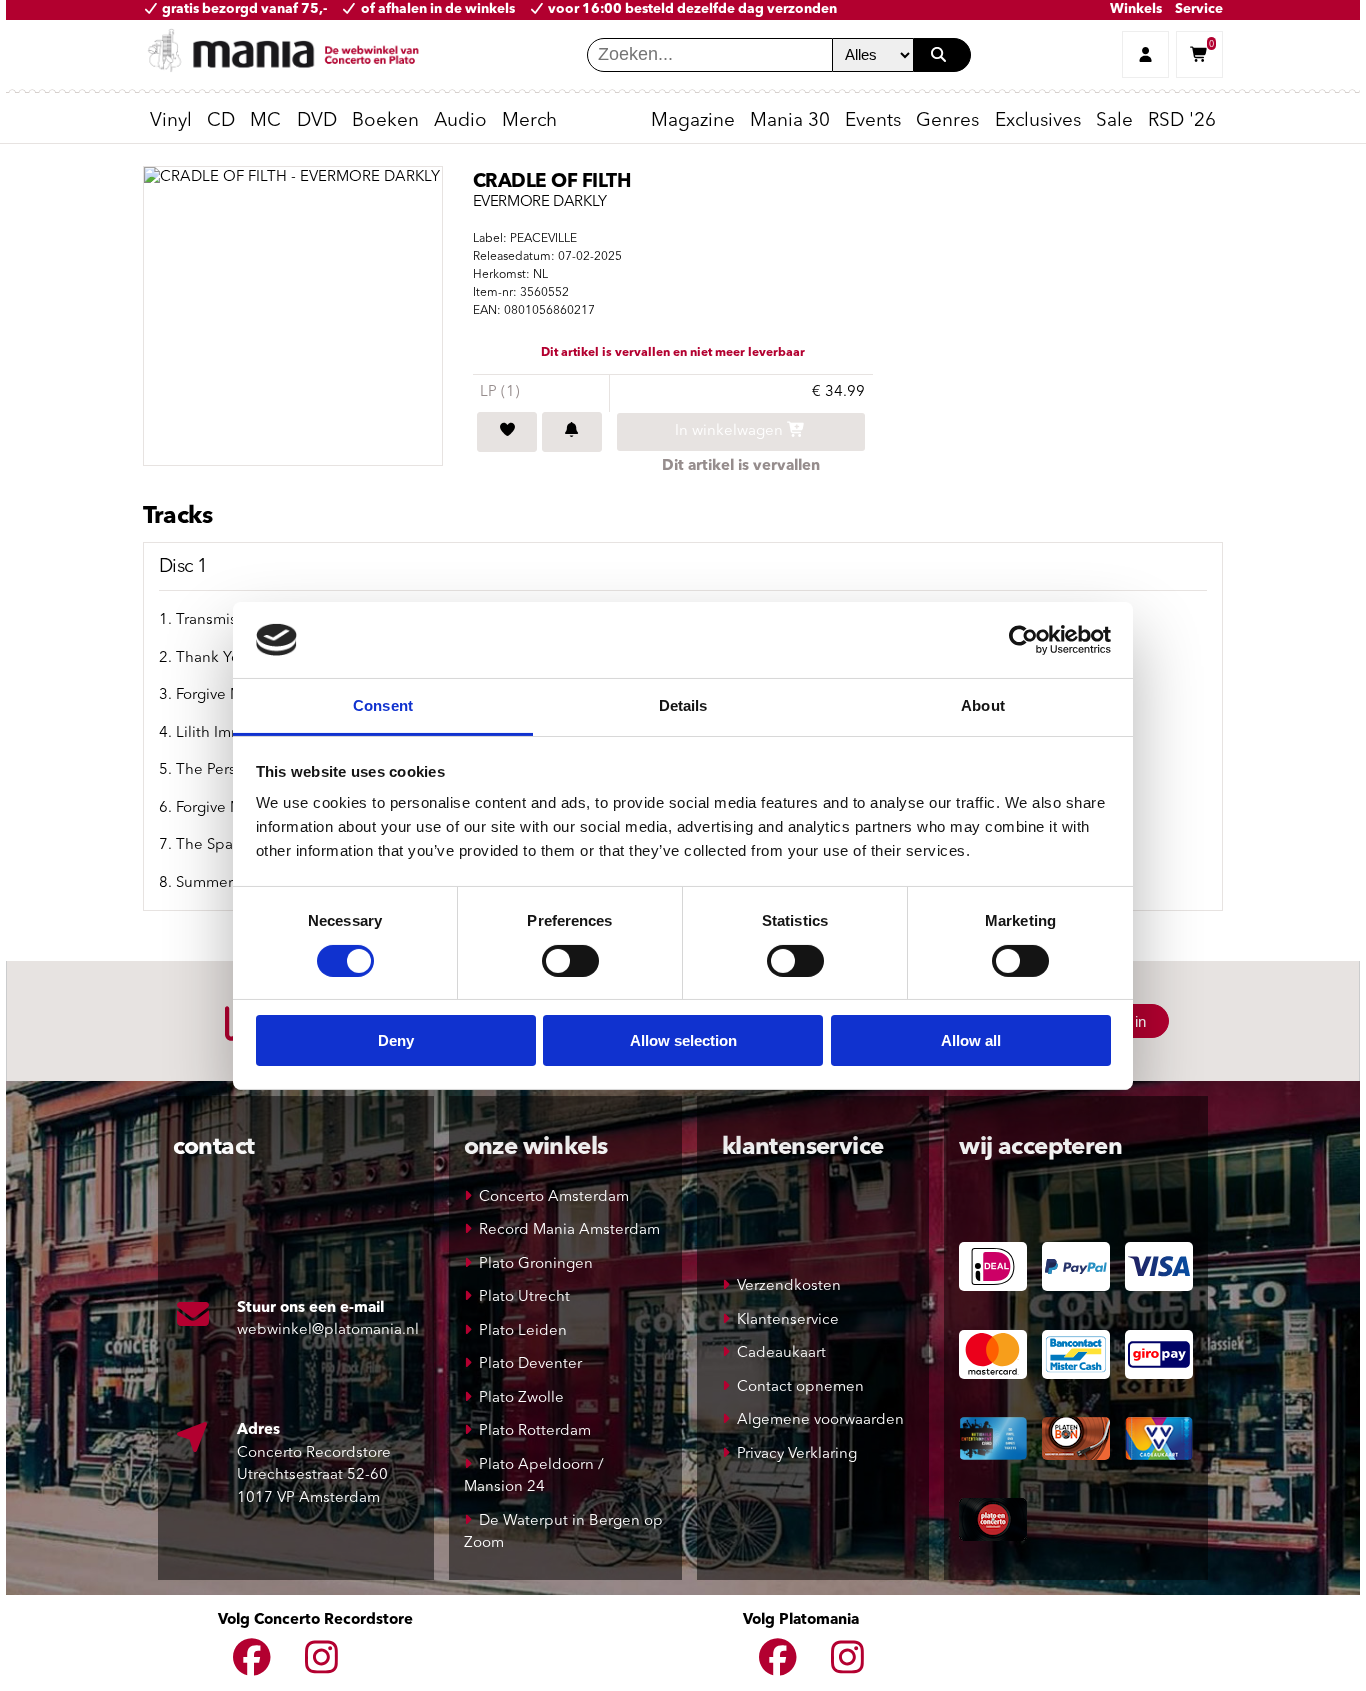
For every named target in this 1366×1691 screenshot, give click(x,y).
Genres (947, 121)
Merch (529, 121)
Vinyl (171, 121)
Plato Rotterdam (535, 1431)
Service (1199, 9)
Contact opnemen (800, 1387)
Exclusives (1038, 121)
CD (221, 121)
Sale (1114, 121)
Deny (396, 1040)
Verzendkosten (789, 1286)
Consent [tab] (383, 705)
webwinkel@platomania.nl (328, 1330)
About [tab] (983, 705)
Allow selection (683, 1040)
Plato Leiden (523, 1331)
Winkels (1136, 9)
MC (265, 121)
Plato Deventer (530, 1364)
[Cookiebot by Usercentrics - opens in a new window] (1023, 640)
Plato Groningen (536, 1264)
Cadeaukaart (781, 1353)
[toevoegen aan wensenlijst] (507, 432)
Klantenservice (788, 1320)
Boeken (385, 121)
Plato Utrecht (524, 1297)
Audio (460, 121)
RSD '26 (1182, 121)
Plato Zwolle (521, 1398)
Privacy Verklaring (797, 1454)
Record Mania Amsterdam (569, 1230)
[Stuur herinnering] (572, 432)
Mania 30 (790, 121)
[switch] (570, 961)
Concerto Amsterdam (554, 1197)
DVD (317, 121)
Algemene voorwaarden (820, 1420)
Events (873, 121)
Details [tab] (683, 705)
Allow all (971, 1040)
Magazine (693, 121)
